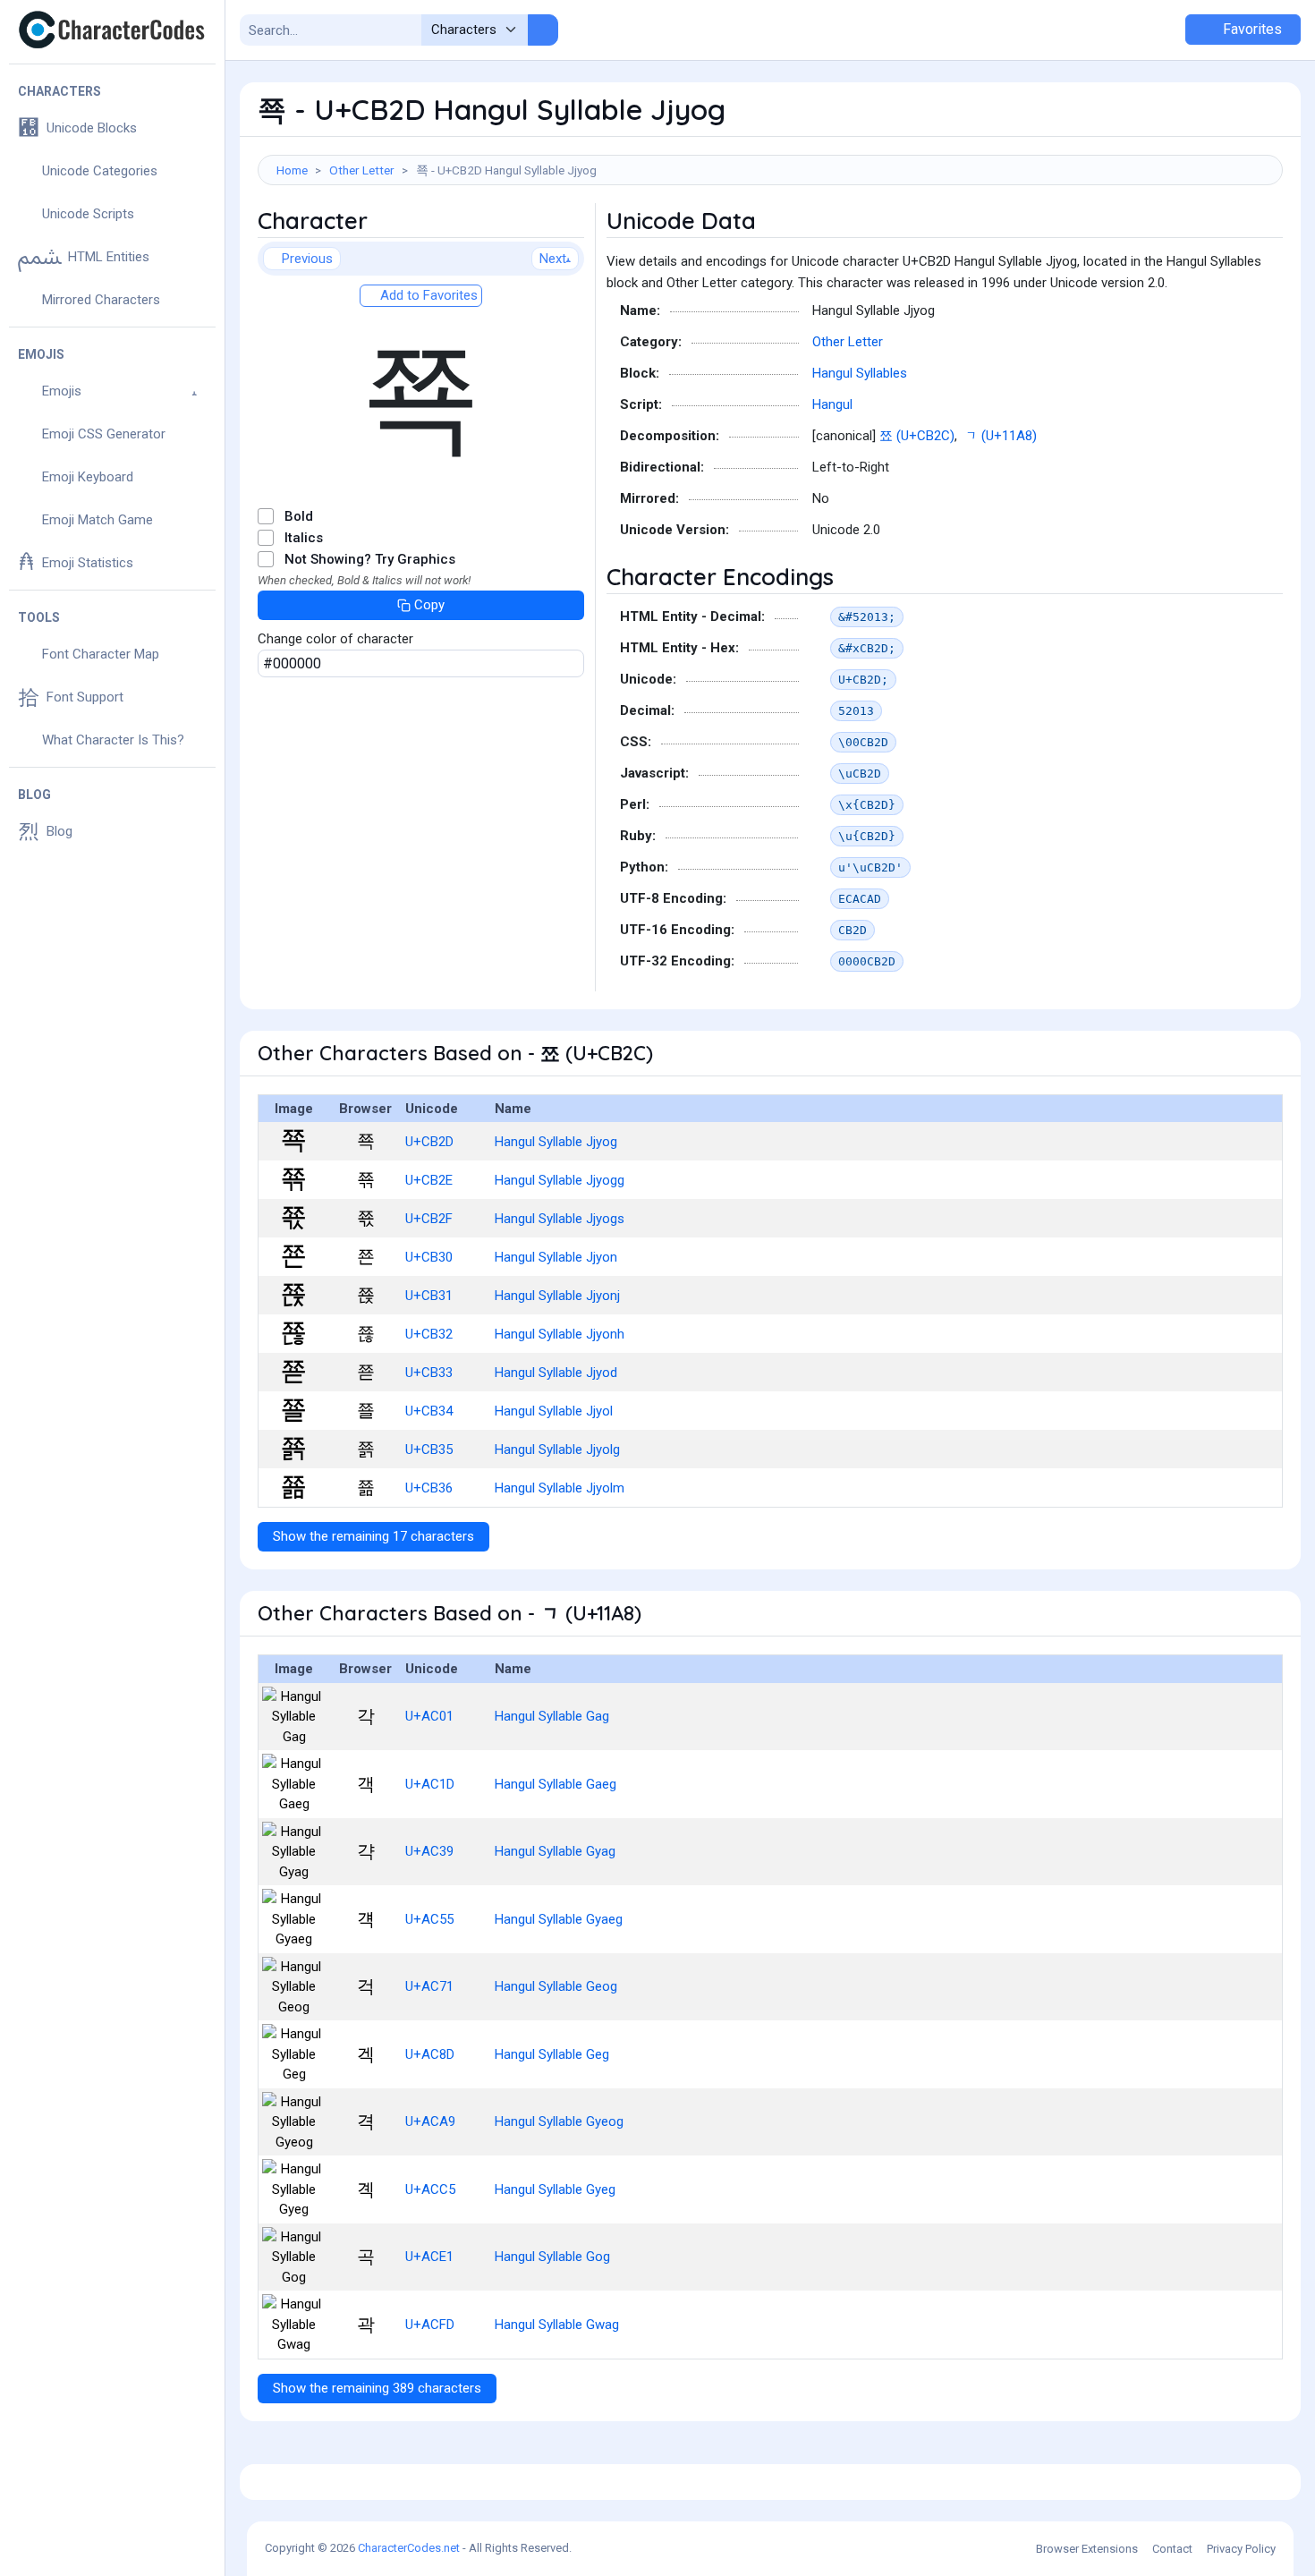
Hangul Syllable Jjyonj (557, 1296)
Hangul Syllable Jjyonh (560, 1334)
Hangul (832, 404)
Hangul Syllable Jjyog (556, 1142)
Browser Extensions (1087, 2549)
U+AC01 (429, 1716)
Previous (307, 259)
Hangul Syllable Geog (556, 1986)
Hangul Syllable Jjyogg (560, 1180)
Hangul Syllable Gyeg (555, 2189)
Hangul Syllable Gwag (557, 2325)
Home (292, 170)
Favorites (1251, 29)
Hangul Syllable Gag (552, 1716)
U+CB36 (429, 1488)
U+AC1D (430, 1784)
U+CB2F (429, 1219)
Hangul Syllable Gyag (555, 1851)
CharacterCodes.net (409, 2548)
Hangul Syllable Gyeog (559, 2121)
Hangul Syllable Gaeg (556, 1784)
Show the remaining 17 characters (373, 1536)
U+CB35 (429, 1450)
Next (553, 259)
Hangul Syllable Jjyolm (560, 1488)
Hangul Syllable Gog (552, 2257)
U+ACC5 (430, 2189)
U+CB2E (429, 1180)
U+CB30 (429, 1257)
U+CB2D (429, 1142)
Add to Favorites (427, 295)
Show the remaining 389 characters (377, 2388)
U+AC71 (429, 1986)
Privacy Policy (1241, 2549)
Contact (1172, 2549)
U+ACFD (430, 2325)
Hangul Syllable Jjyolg (557, 1450)
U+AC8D (430, 2054)
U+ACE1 (429, 2257)
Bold (299, 516)
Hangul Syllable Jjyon (556, 1257)
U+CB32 (429, 1334)
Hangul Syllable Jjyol (554, 1411)
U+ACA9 (430, 2121)
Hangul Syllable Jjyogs (560, 1219)
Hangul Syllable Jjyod (556, 1373)
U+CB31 (429, 1296)
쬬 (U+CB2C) (917, 436)
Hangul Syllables (860, 373)
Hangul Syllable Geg (552, 2054)
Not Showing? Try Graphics (370, 559)
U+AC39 (429, 1851)
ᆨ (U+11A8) (1001, 436)
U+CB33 (429, 1373)
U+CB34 (429, 1411)
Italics (304, 538)
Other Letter (362, 170)
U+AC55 (429, 1919)
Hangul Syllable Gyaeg (559, 1919)
